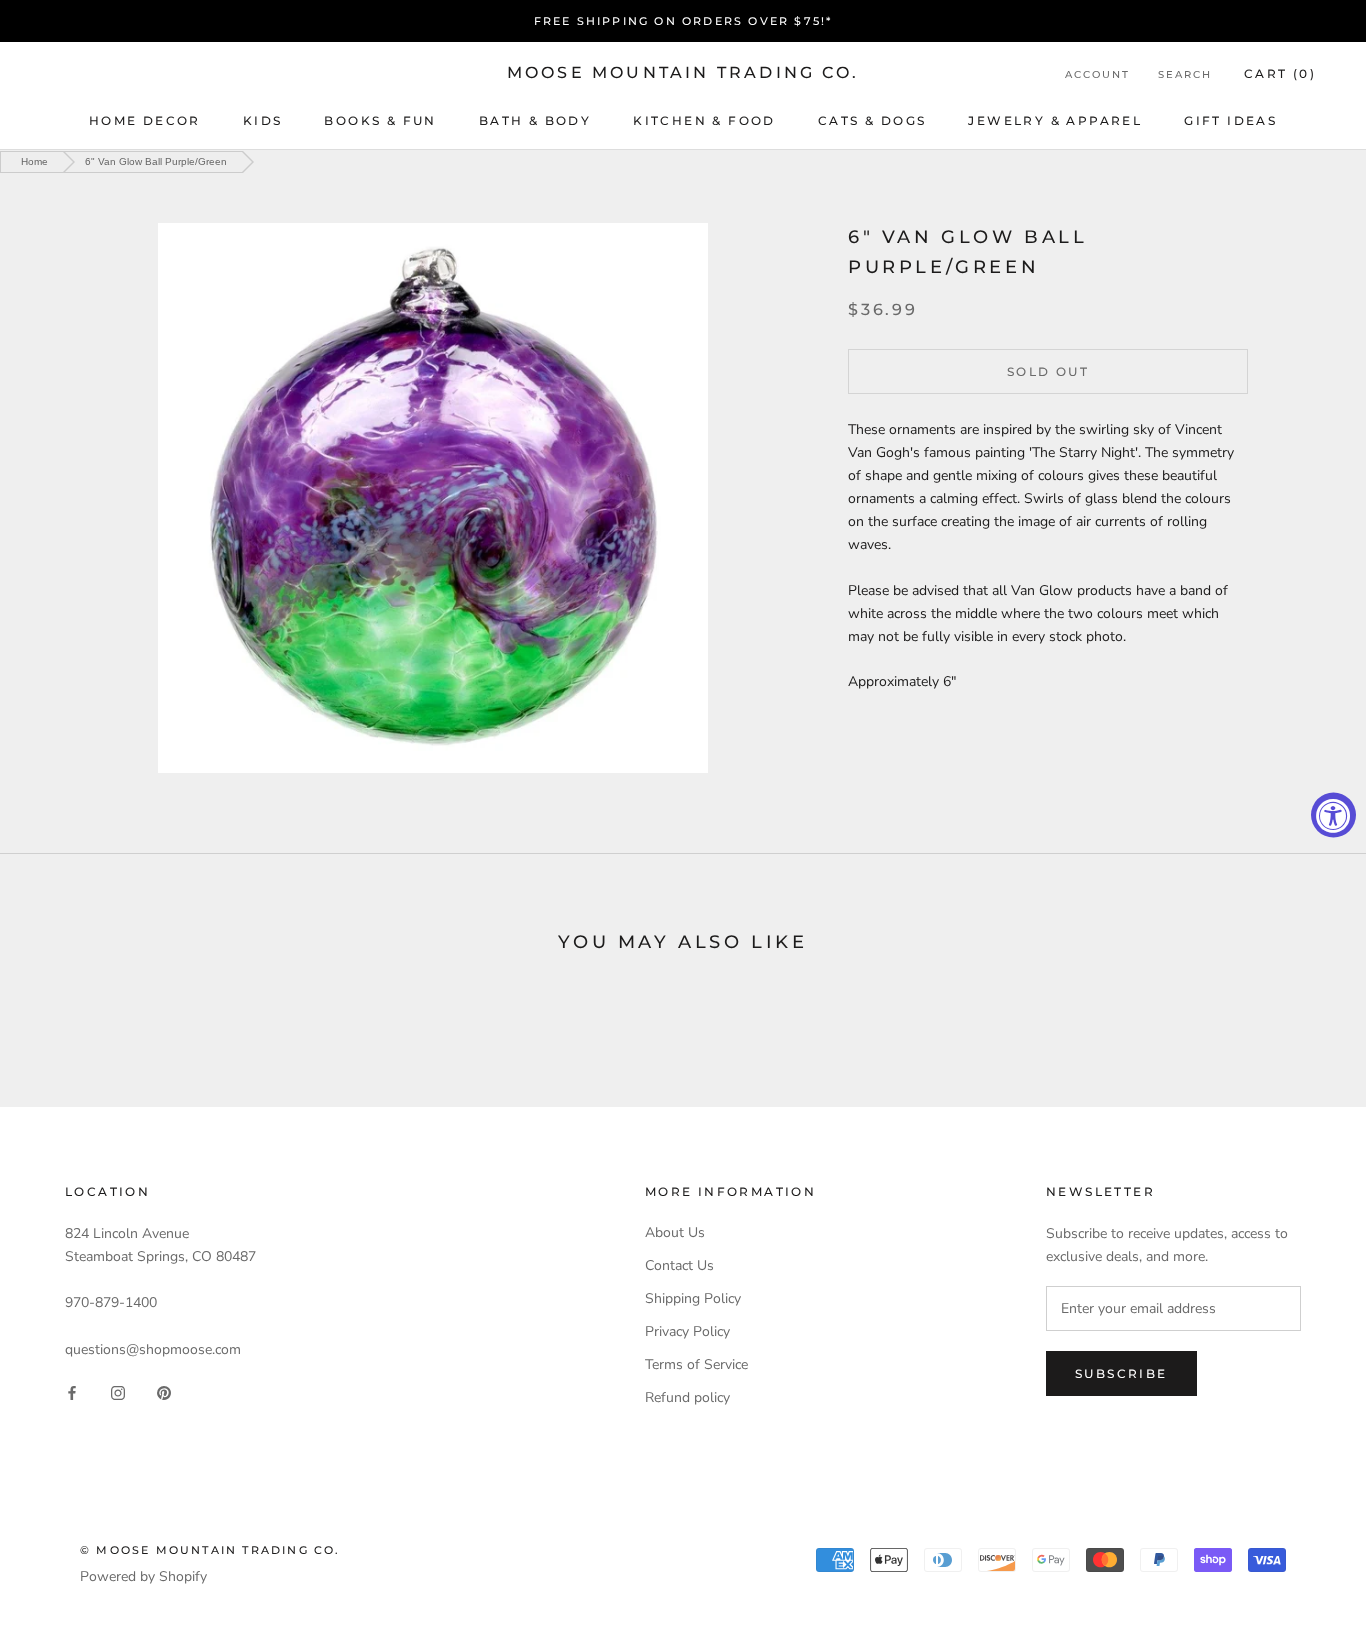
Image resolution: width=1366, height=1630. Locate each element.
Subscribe (1121, 1373)
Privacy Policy (687, 1331)
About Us (675, 1232)
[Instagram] (118, 1392)
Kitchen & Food (704, 120)
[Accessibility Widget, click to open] (1333, 815)
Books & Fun (380, 120)
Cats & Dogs (872, 120)
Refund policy (687, 1397)
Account (1097, 74)
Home (34, 161)
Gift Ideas (1230, 120)
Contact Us (679, 1265)
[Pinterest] (164, 1392)
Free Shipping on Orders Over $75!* (683, 21)
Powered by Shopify (143, 1576)
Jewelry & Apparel (1055, 120)
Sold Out (1048, 370)
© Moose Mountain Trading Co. (210, 1550)
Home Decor (145, 120)
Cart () (1280, 73)
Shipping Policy (693, 1298)
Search (1185, 74)
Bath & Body (535, 120)
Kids (263, 120)
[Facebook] (72, 1392)
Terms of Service (696, 1364)
